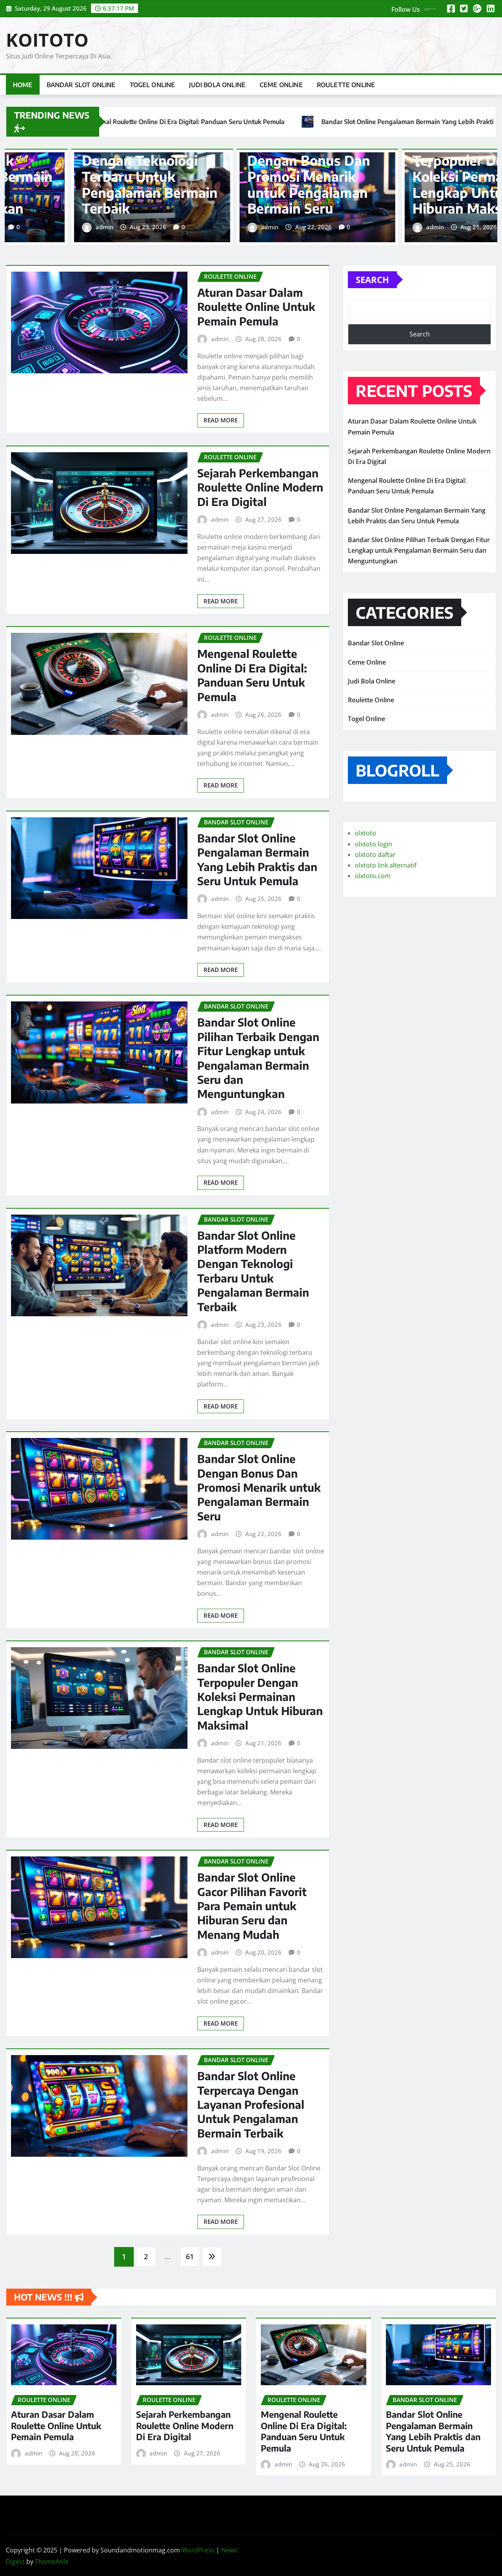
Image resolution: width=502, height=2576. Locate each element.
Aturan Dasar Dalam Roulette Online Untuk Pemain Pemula (256, 307)
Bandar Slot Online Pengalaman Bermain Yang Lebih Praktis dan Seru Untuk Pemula (257, 859)
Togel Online (153, 85)
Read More (221, 420)
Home (23, 85)
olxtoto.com (373, 876)
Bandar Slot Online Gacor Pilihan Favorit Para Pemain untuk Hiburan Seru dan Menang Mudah (285, 176)
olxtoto (366, 833)
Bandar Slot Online (81, 85)
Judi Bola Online (217, 85)
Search (372, 280)
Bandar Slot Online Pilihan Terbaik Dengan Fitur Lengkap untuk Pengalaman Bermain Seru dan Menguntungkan (258, 1058)
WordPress (198, 2550)
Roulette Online (346, 85)
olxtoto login (374, 844)
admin (76, 227)
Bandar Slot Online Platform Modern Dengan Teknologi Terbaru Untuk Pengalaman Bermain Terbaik (253, 1271)
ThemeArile (52, 2561)
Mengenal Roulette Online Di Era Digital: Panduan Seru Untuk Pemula (252, 675)
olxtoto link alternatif (386, 865)
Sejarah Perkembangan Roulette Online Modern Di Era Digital (260, 487)
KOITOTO (47, 40)
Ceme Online (281, 85)
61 (190, 2256)
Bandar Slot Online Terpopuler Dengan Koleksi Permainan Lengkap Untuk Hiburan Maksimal (115, 176)
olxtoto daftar (375, 855)
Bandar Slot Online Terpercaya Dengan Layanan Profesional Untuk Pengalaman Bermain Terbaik (251, 2104)
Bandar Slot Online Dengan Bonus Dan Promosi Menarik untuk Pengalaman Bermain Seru (259, 1487)
